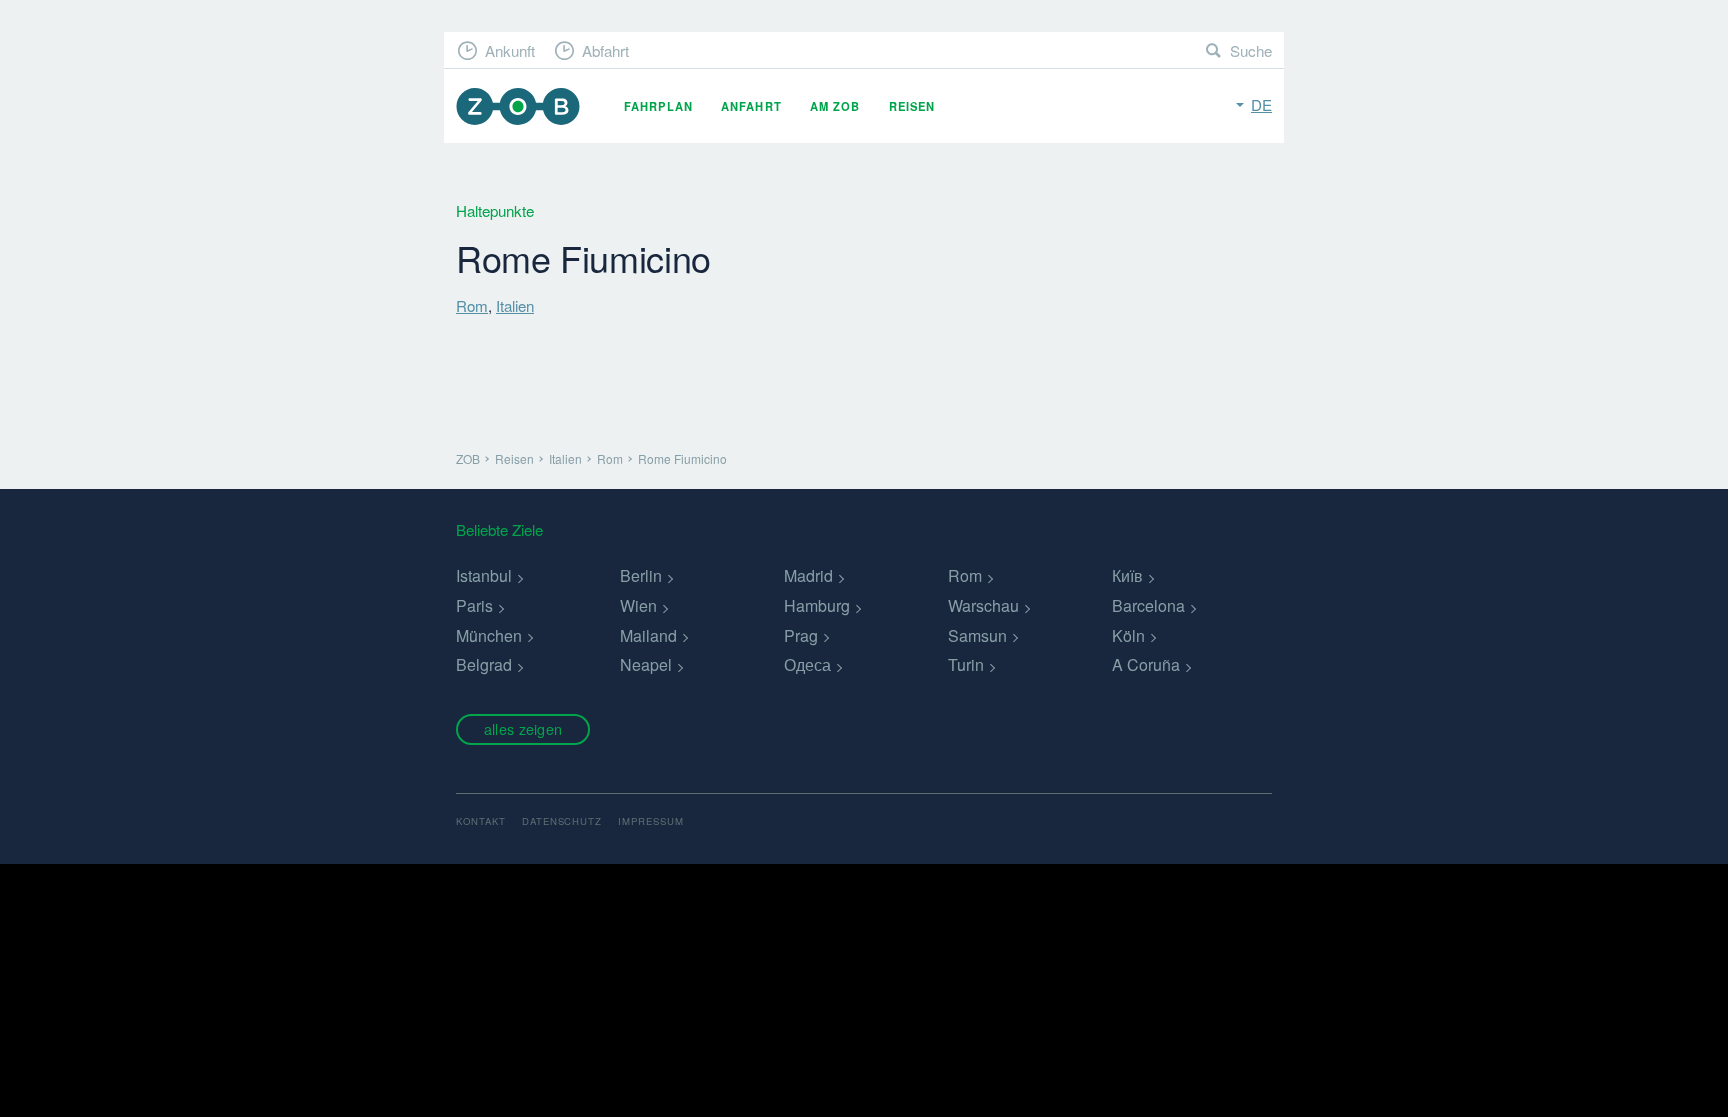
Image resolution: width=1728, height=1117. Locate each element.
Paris (474, 605)
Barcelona (1148, 605)
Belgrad (484, 664)
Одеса (807, 664)
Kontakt (481, 821)
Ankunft (510, 50)
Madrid (808, 575)
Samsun (977, 635)
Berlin (641, 575)
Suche (1251, 50)
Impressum (651, 821)
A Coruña (1146, 664)
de (1261, 104)
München (489, 635)
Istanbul (484, 575)
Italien (515, 305)
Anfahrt (751, 106)
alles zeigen (523, 728)
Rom (472, 305)
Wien (638, 605)
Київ (1127, 575)
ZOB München (518, 106)
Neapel (646, 664)
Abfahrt (605, 50)
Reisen (912, 106)
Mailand (648, 635)
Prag (801, 635)
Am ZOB (835, 106)
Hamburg (817, 605)
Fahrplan (658, 106)
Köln (1128, 635)
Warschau (983, 605)
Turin (966, 664)
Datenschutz (562, 821)
